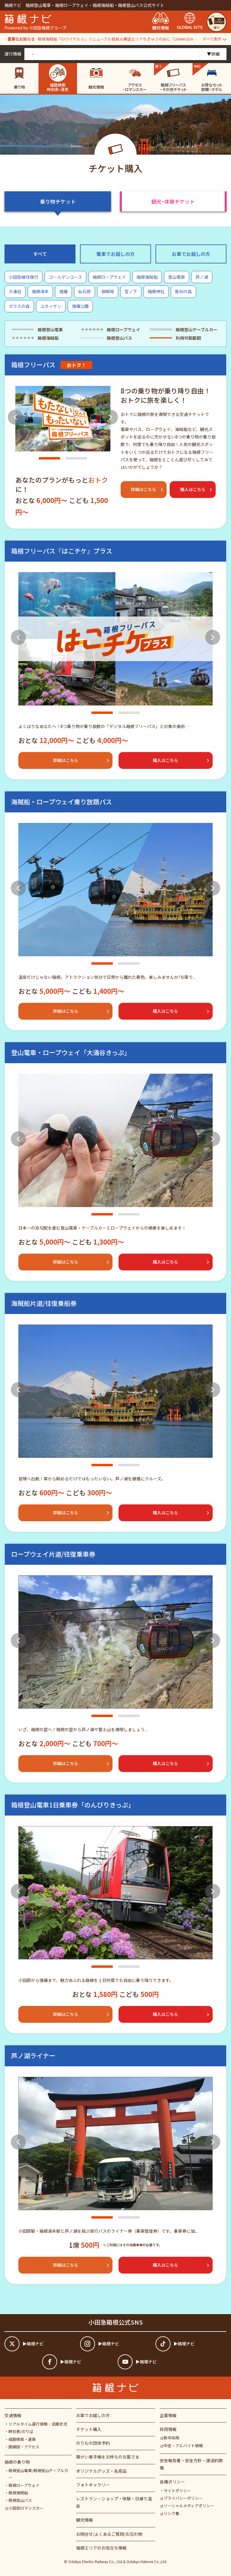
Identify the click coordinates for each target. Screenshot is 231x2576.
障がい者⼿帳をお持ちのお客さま (108, 2457)
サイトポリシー (177, 2491)
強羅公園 (80, 306)
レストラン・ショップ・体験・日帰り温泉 (114, 2502)
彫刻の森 (183, 291)
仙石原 (85, 291)
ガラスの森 (19, 306)
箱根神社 (156, 291)
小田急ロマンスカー (26, 2508)
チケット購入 (89, 2429)
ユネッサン (51, 306)
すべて (40, 254)
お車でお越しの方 (191, 254)
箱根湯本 (40, 291)
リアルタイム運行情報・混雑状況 (38, 2424)
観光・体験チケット (173, 201)
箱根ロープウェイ (109, 277)
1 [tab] (49, 458)
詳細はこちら (143, 489)
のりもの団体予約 (93, 2443)
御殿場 (108, 291)
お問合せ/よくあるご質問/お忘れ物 (109, 2534)
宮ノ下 (131, 291)
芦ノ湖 (202, 277)
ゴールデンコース (65, 277)
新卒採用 (171, 2438)
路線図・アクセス (24, 2447)
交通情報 (13, 2415)
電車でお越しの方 (115, 254)
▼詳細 (213, 54)
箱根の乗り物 (17, 2462)
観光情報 (85, 2520)
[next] (110, 417)
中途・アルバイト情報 (183, 2446)
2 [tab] (76, 458)
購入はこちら (193, 489)
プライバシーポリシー (183, 2498)
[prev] (15, 417)
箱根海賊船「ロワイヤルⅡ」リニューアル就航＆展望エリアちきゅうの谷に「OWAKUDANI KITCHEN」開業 (118, 39)
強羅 (63, 291)
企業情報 (168, 2415)
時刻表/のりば (21, 2431)
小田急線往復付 (23, 277)
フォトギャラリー (93, 2485)
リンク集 (171, 2513)
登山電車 (177, 277)
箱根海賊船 (147, 277)
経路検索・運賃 (22, 2439)
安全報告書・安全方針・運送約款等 (191, 2464)
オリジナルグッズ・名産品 (101, 2471)
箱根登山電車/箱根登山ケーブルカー (38, 2474)
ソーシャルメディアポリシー (189, 2506)
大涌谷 (15, 291)
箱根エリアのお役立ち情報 (101, 2548)
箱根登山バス (20, 2500)
